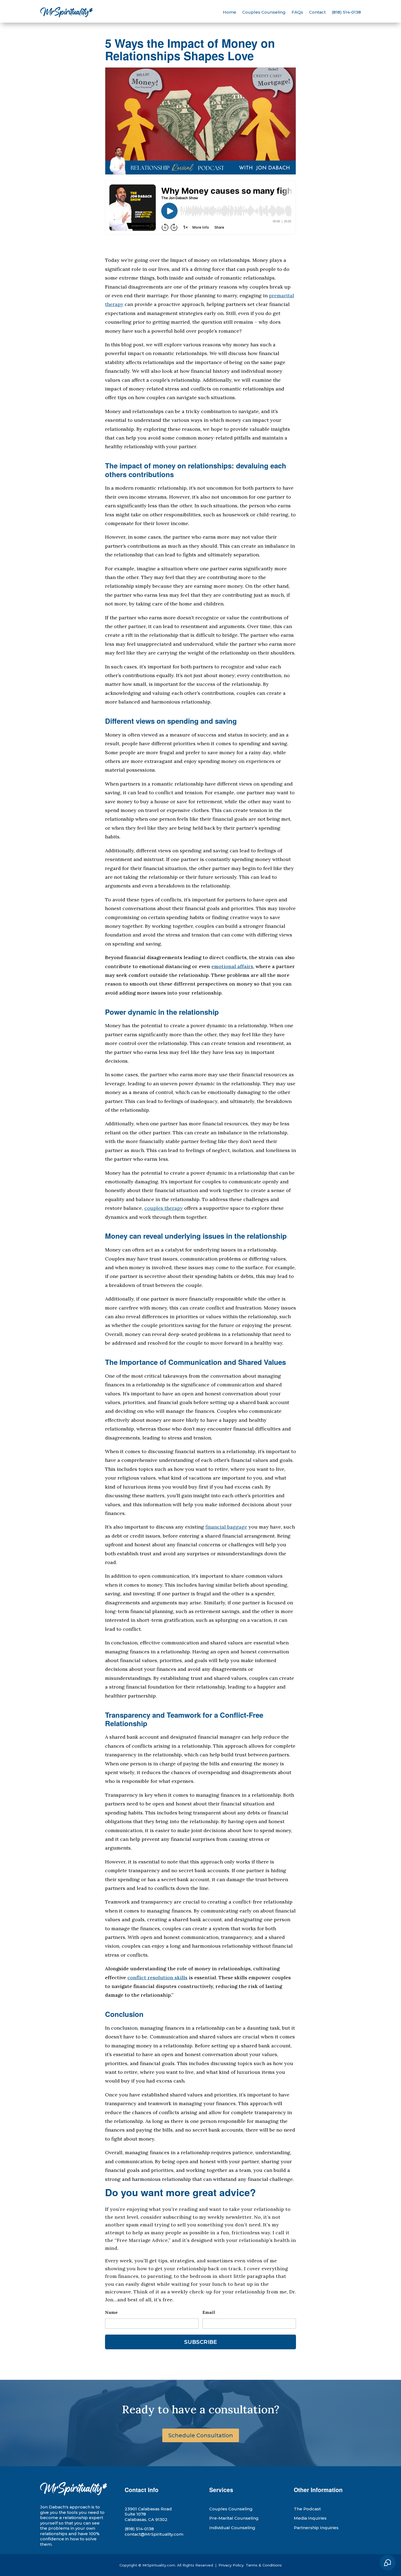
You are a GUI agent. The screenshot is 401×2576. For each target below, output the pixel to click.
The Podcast (307, 2509)
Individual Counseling (232, 2528)
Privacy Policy (232, 2565)
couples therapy (164, 1208)
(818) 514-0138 (346, 12)
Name (111, 2312)
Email (209, 2312)
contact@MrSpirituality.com (154, 2534)
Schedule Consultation (201, 2435)
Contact (317, 12)
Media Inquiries (310, 2518)
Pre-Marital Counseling (234, 2518)
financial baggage (226, 1527)
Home (230, 12)
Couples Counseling (264, 12)
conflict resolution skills (157, 1978)
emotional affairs (232, 966)
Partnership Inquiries (316, 2528)
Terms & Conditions (264, 2565)
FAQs (297, 12)
